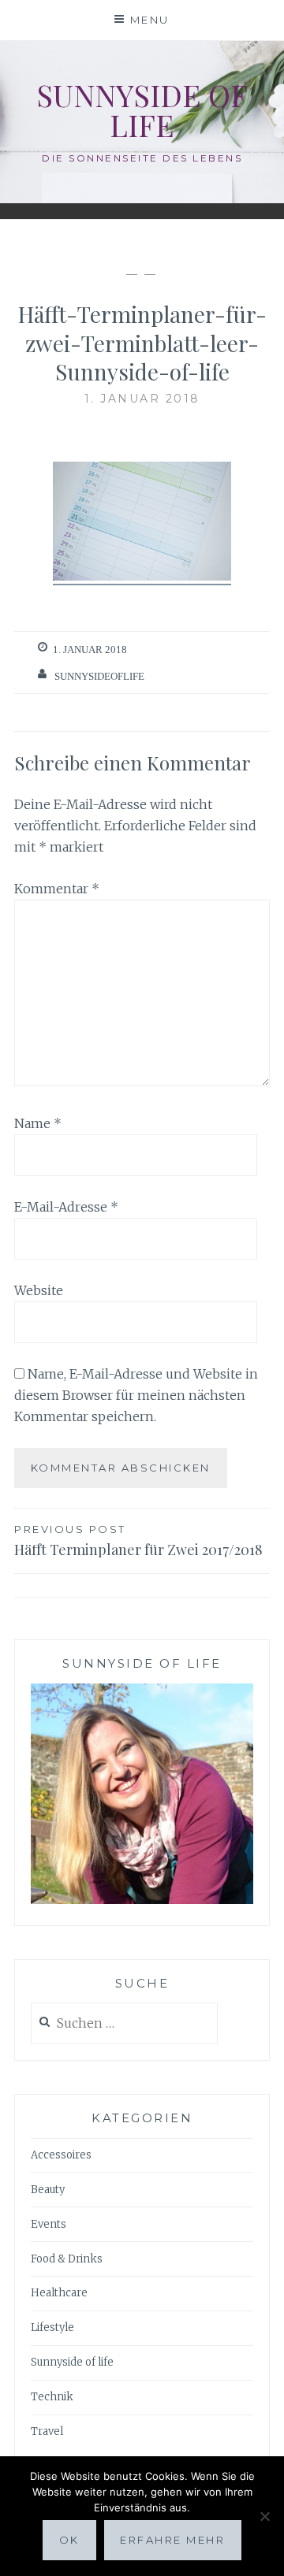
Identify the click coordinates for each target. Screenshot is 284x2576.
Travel (47, 2431)
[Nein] (264, 2516)
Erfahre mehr (172, 2540)
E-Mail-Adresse (66, 1207)
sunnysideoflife (99, 676)
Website (39, 1290)
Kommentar (57, 889)
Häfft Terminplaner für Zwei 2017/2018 (138, 1541)
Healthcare (59, 2293)
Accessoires (61, 2155)
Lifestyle (52, 2327)
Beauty (48, 2190)
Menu (150, 20)
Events (49, 2224)
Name (38, 1123)
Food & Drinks (67, 2259)
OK (69, 2540)
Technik (52, 2397)
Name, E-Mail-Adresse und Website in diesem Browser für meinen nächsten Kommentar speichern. (136, 1395)
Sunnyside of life (142, 110)
